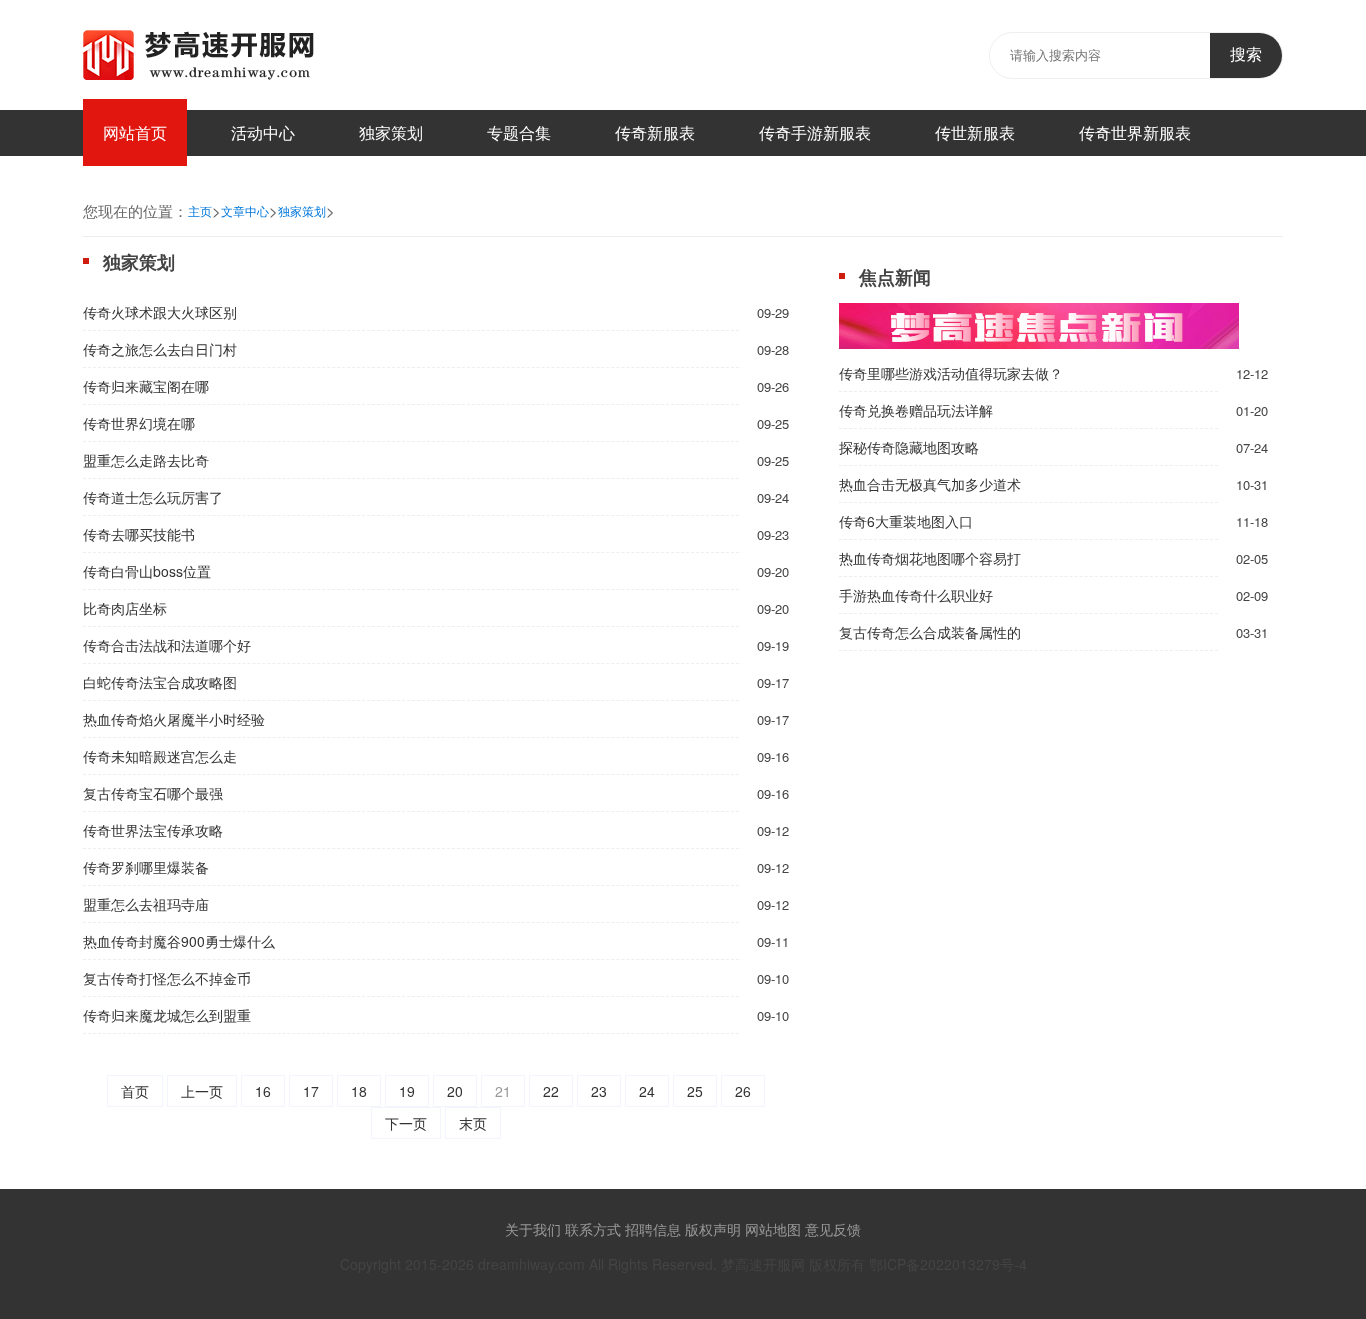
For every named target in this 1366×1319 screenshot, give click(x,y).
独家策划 (391, 132)
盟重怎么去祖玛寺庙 (146, 904)
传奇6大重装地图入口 (906, 521)
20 (455, 1091)
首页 (135, 1091)
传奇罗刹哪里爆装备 (146, 867)
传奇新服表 (655, 132)
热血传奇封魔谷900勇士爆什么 (179, 941)
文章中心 (245, 210)
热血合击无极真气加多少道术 (930, 484)
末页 (473, 1123)
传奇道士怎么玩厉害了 (153, 497)
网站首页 (135, 132)
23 (599, 1091)
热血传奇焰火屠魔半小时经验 (174, 719)
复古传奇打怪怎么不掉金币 (167, 978)
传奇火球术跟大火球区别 (160, 312)
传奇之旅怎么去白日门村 (160, 349)
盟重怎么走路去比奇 (146, 460)
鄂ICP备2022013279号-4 (948, 1264)
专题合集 (519, 132)
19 (407, 1091)
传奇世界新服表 (1135, 132)
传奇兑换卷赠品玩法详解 (916, 410)
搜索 (1246, 54)
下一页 (406, 1123)
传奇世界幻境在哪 (139, 423)
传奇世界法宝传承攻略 (153, 830)
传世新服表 (975, 132)
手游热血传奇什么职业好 (916, 595)
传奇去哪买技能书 (139, 534)
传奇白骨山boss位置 (147, 571)
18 (359, 1091)
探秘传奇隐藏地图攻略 (909, 447)
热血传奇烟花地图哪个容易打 (930, 558)
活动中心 (263, 132)
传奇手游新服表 (815, 132)
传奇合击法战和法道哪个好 (167, 645)
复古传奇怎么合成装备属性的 (930, 632)
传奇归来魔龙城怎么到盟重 (167, 1015)
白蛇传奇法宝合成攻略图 (160, 682)
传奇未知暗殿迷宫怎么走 (160, 756)
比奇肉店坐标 (125, 608)
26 (743, 1091)
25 (695, 1091)
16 (263, 1091)
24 (647, 1091)
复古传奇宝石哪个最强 (153, 793)
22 (551, 1091)
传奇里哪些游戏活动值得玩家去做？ (951, 373)
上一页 (202, 1091)
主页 (200, 210)
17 (311, 1091)
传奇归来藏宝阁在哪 (146, 386)
